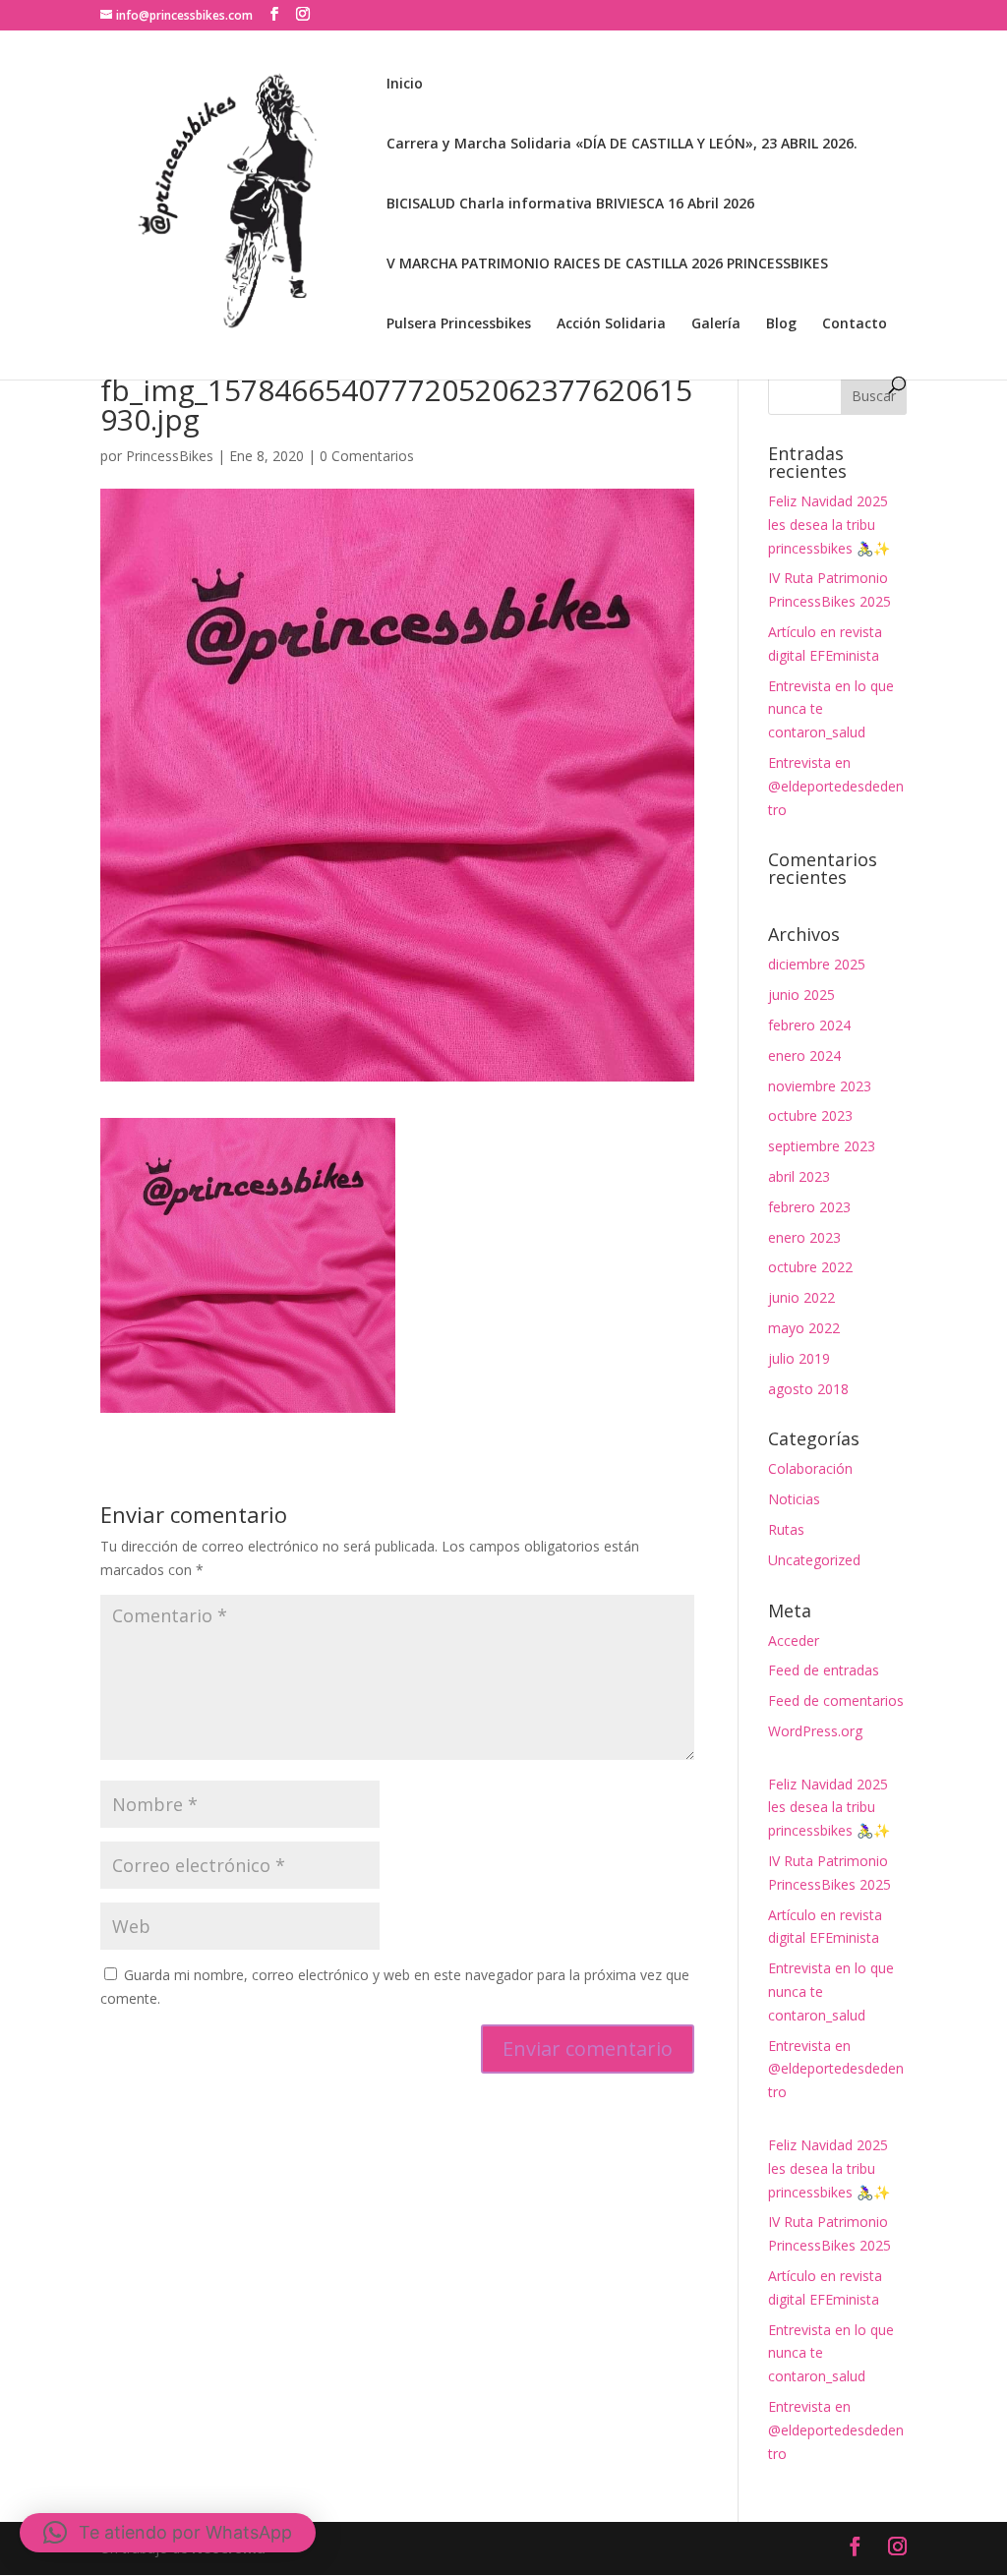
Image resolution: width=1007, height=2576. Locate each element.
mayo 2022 (804, 1328)
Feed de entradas (824, 1670)
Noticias (794, 1499)
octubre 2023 (810, 1115)
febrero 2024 (809, 1025)
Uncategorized (814, 1560)
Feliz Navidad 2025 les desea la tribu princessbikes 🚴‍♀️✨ (829, 525)
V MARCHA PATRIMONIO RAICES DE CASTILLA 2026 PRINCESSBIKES (607, 264)
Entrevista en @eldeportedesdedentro (836, 786)
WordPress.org (815, 1731)
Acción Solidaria (611, 324)
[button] (168, 2533)
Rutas (786, 1529)
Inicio (405, 85)
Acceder (794, 1640)
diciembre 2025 (817, 964)
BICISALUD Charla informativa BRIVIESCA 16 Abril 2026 (570, 205)
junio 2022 (801, 1297)
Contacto (855, 324)
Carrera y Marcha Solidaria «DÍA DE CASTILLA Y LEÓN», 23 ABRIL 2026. (622, 145)
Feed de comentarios (836, 1700)
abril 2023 (799, 1176)
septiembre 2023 (822, 1146)
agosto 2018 (808, 1389)
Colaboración (810, 1468)
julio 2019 (799, 1358)
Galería (716, 324)
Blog (781, 324)
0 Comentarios (367, 456)
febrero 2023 (809, 1207)
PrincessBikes (170, 456)
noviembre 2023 (820, 1086)
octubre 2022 (810, 1267)
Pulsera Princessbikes (459, 324)
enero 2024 (804, 1055)
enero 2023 (804, 1237)
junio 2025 (801, 995)
